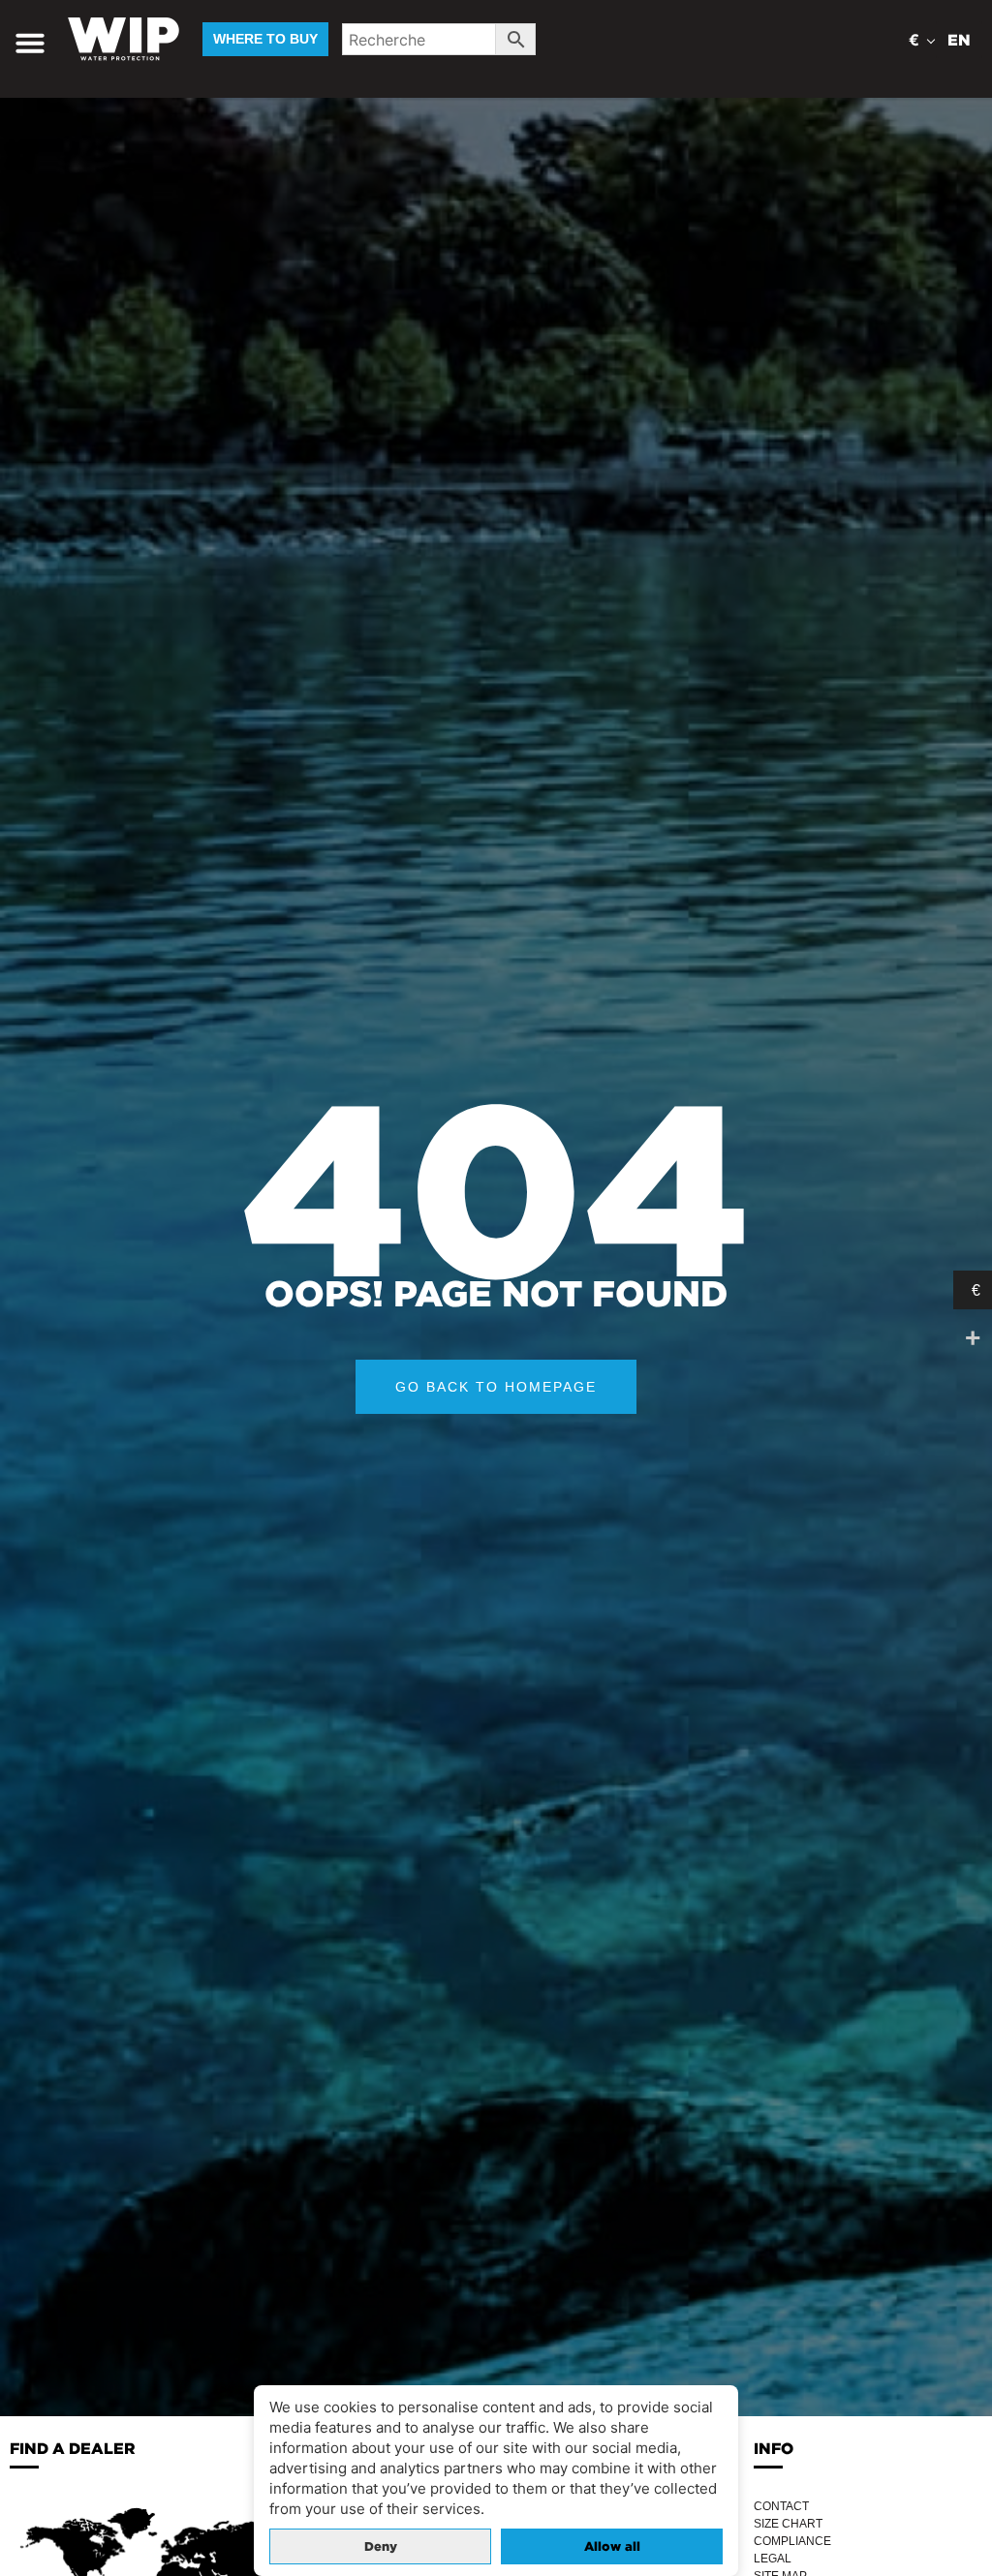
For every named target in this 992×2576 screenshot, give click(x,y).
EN (959, 40)
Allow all (612, 2546)
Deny (381, 2546)
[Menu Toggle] (30, 43)
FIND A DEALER (73, 2448)
